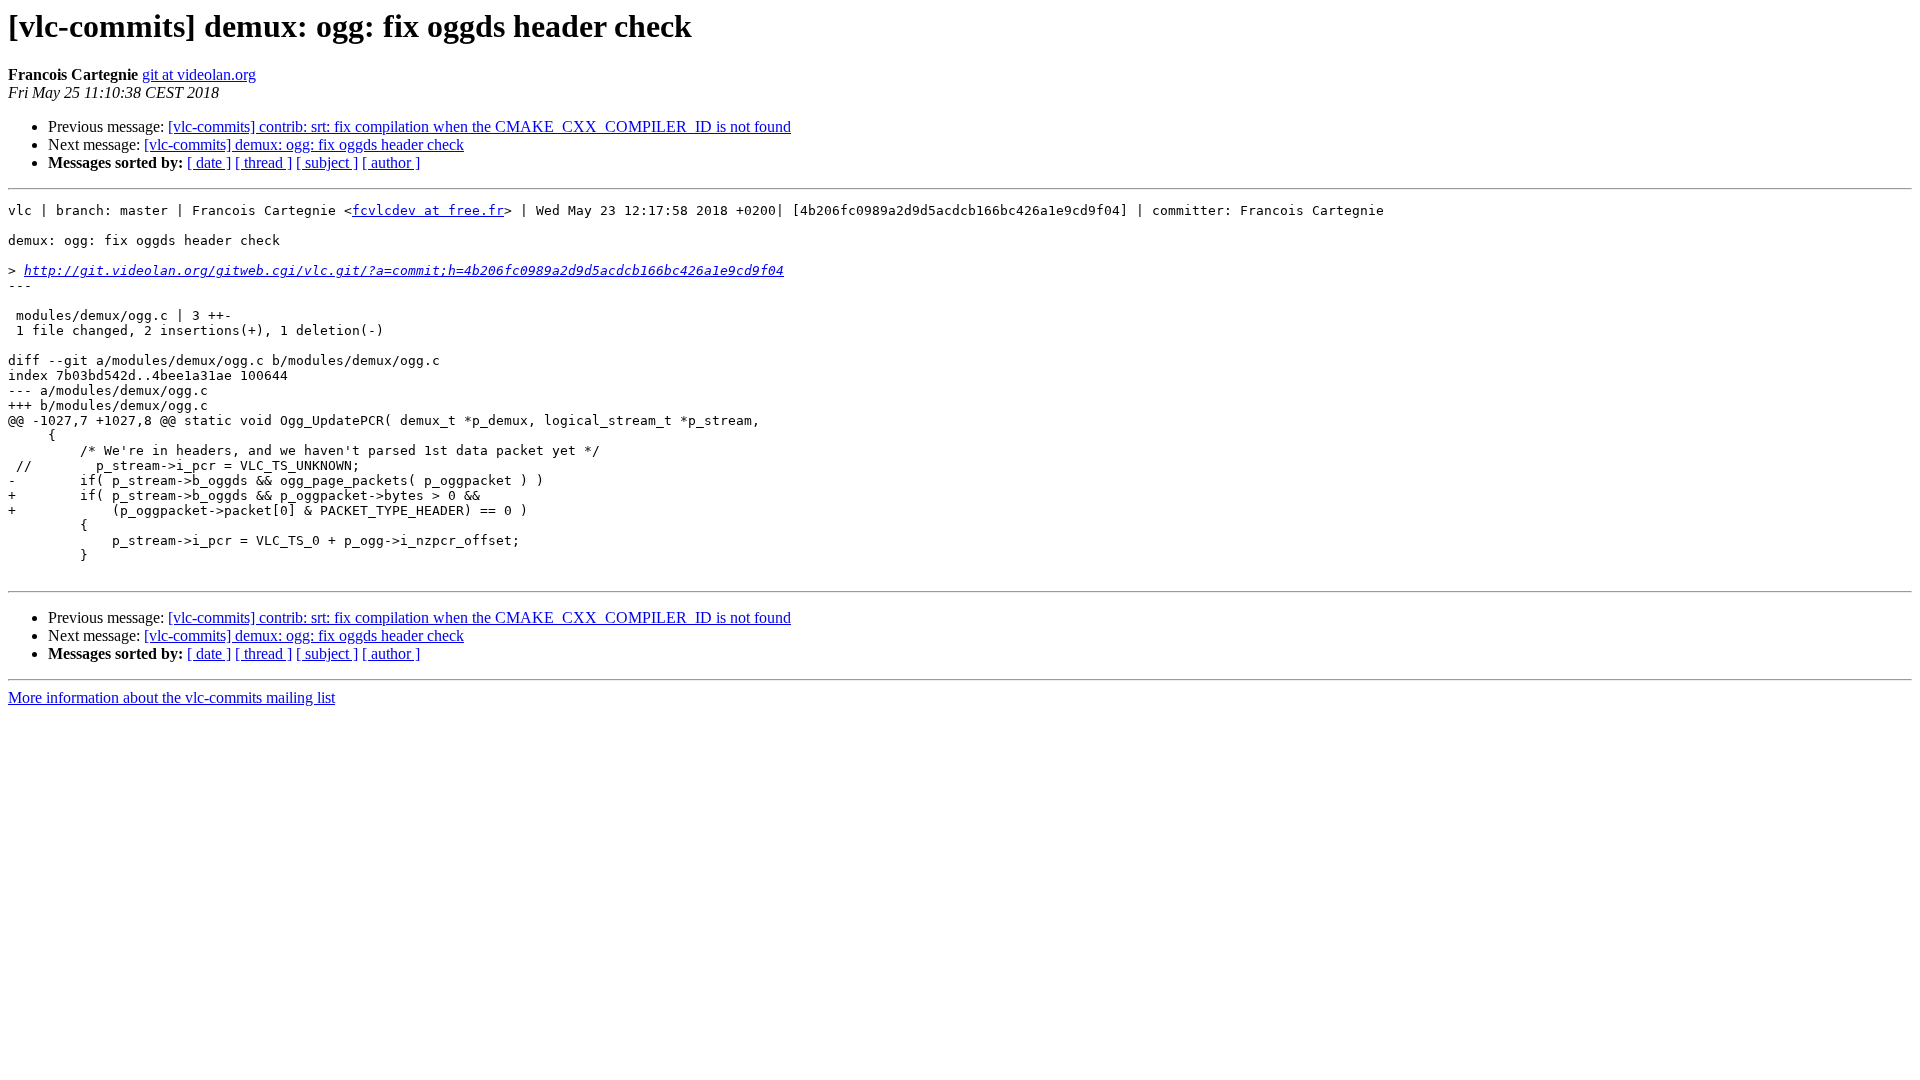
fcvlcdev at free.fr (428, 210)
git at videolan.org (199, 74)
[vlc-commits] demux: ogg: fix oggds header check (304, 144)
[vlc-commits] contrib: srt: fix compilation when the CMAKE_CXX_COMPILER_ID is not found (479, 126)
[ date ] (209, 162)
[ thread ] (263, 162)
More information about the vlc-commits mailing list (171, 697)
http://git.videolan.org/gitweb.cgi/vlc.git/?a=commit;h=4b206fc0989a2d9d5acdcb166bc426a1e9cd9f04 (404, 270)
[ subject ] (327, 162)
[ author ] (391, 162)
